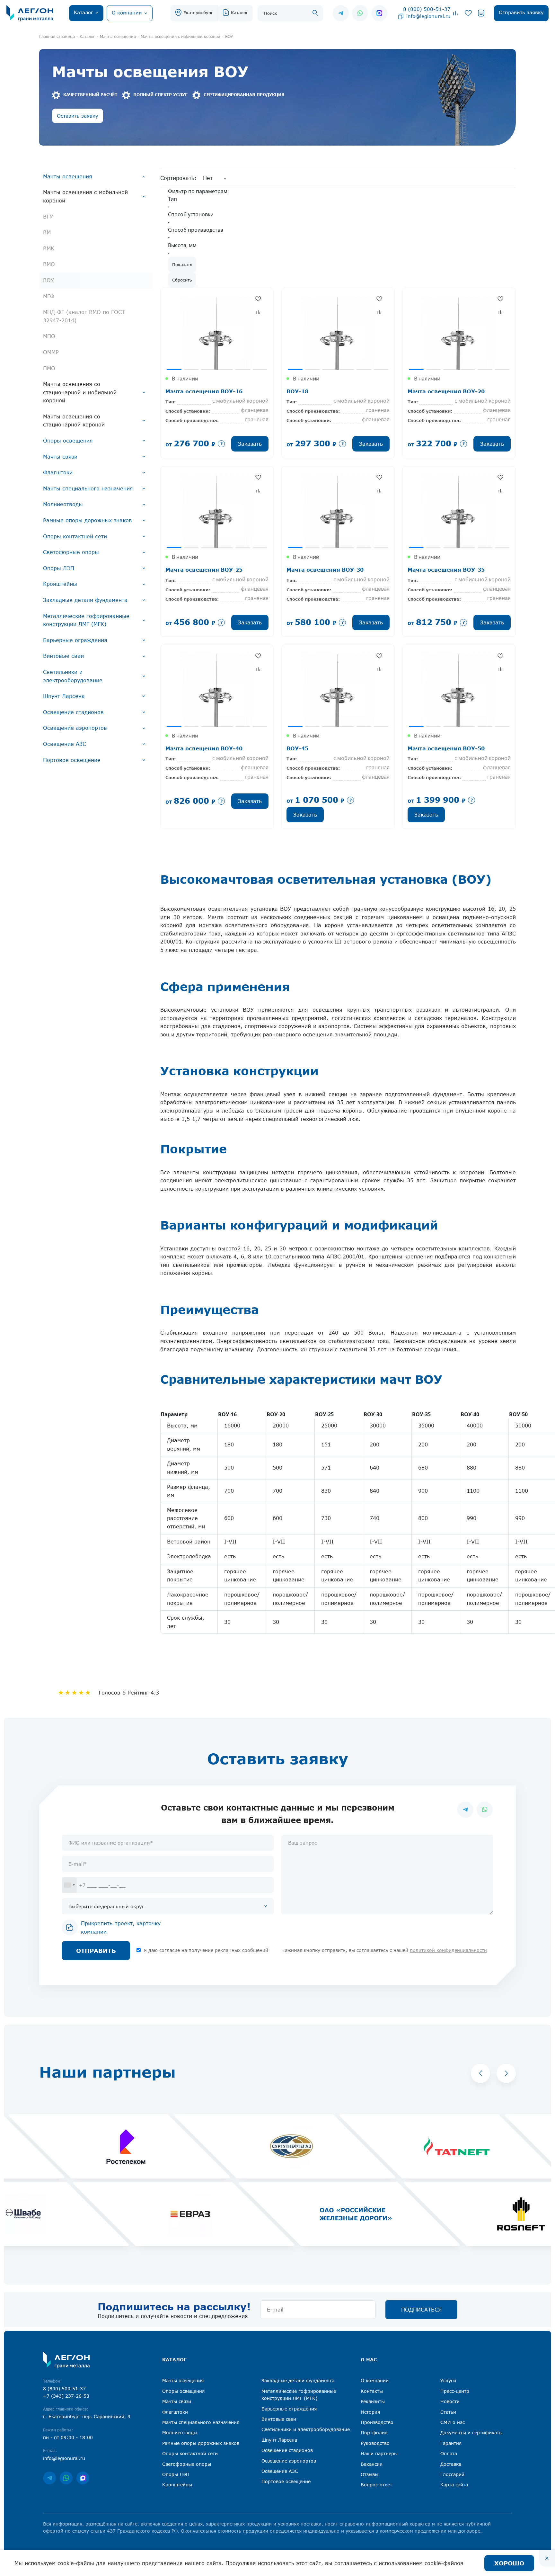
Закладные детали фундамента (85, 600)
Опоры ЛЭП (59, 568)
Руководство (375, 2443)
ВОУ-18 (297, 391)
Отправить (96, 1951)
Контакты (372, 2391)
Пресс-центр (455, 2391)
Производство (377, 2422)
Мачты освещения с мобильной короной (85, 196)
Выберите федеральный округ (106, 1906)
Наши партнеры (379, 2453)
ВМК (49, 248)
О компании (375, 2380)
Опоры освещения (68, 441)
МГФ (49, 296)
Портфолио (374, 2433)
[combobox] (69, 1885)
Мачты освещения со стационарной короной (74, 421)
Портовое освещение (72, 760)
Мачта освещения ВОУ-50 (446, 748)
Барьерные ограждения (75, 640)
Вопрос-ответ (376, 2485)
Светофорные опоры (71, 552)
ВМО (49, 264)
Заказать (250, 444)
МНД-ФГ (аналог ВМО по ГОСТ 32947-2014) (84, 316)
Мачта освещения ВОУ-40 (204, 748)
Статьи (448, 2412)
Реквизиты (373, 2401)
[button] (480, 2073)
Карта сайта (454, 2485)
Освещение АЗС (65, 744)
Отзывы (370, 2474)
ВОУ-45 (297, 748)
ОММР (51, 352)
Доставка (451, 2464)
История (370, 2412)
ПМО (49, 368)
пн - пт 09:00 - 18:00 (68, 2437)
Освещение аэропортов (75, 728)
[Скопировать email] (401, 16)
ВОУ (48, 280)
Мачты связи (60, 457)
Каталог (239, 13)
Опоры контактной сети (75, 536)
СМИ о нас (453, 2422)
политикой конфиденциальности (448, 1950)
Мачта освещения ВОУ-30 (325, 570)
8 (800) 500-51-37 (427, 9)
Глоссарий (452, 2474)
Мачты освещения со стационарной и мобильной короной (80, 392)
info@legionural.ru (428, 16)
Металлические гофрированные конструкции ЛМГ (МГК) (86, 620)
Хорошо (509, 2563)
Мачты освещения (68, 176)
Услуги (448, 2380)
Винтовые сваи (63, 656)
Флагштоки (58, 472)
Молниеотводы (63, 504)
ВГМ (48, 217)
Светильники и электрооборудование (73, 676)
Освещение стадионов (73, 712)
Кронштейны (60, 584)
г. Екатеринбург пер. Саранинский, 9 (87, 2416)
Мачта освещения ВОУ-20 (446, 391)
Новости (450, 2401)
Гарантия (451, 2443)
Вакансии (372, 2464)
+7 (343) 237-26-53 (66, 2396)
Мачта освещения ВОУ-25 (204, 570)
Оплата (449, 2453)
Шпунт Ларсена (64, 696)
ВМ (47, 232)
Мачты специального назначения (88, 488)
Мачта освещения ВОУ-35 (446, 570)
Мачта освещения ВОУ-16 (204, 391)
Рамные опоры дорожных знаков (88, 520)
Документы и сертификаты (471, 2433)
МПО (49, 336)
